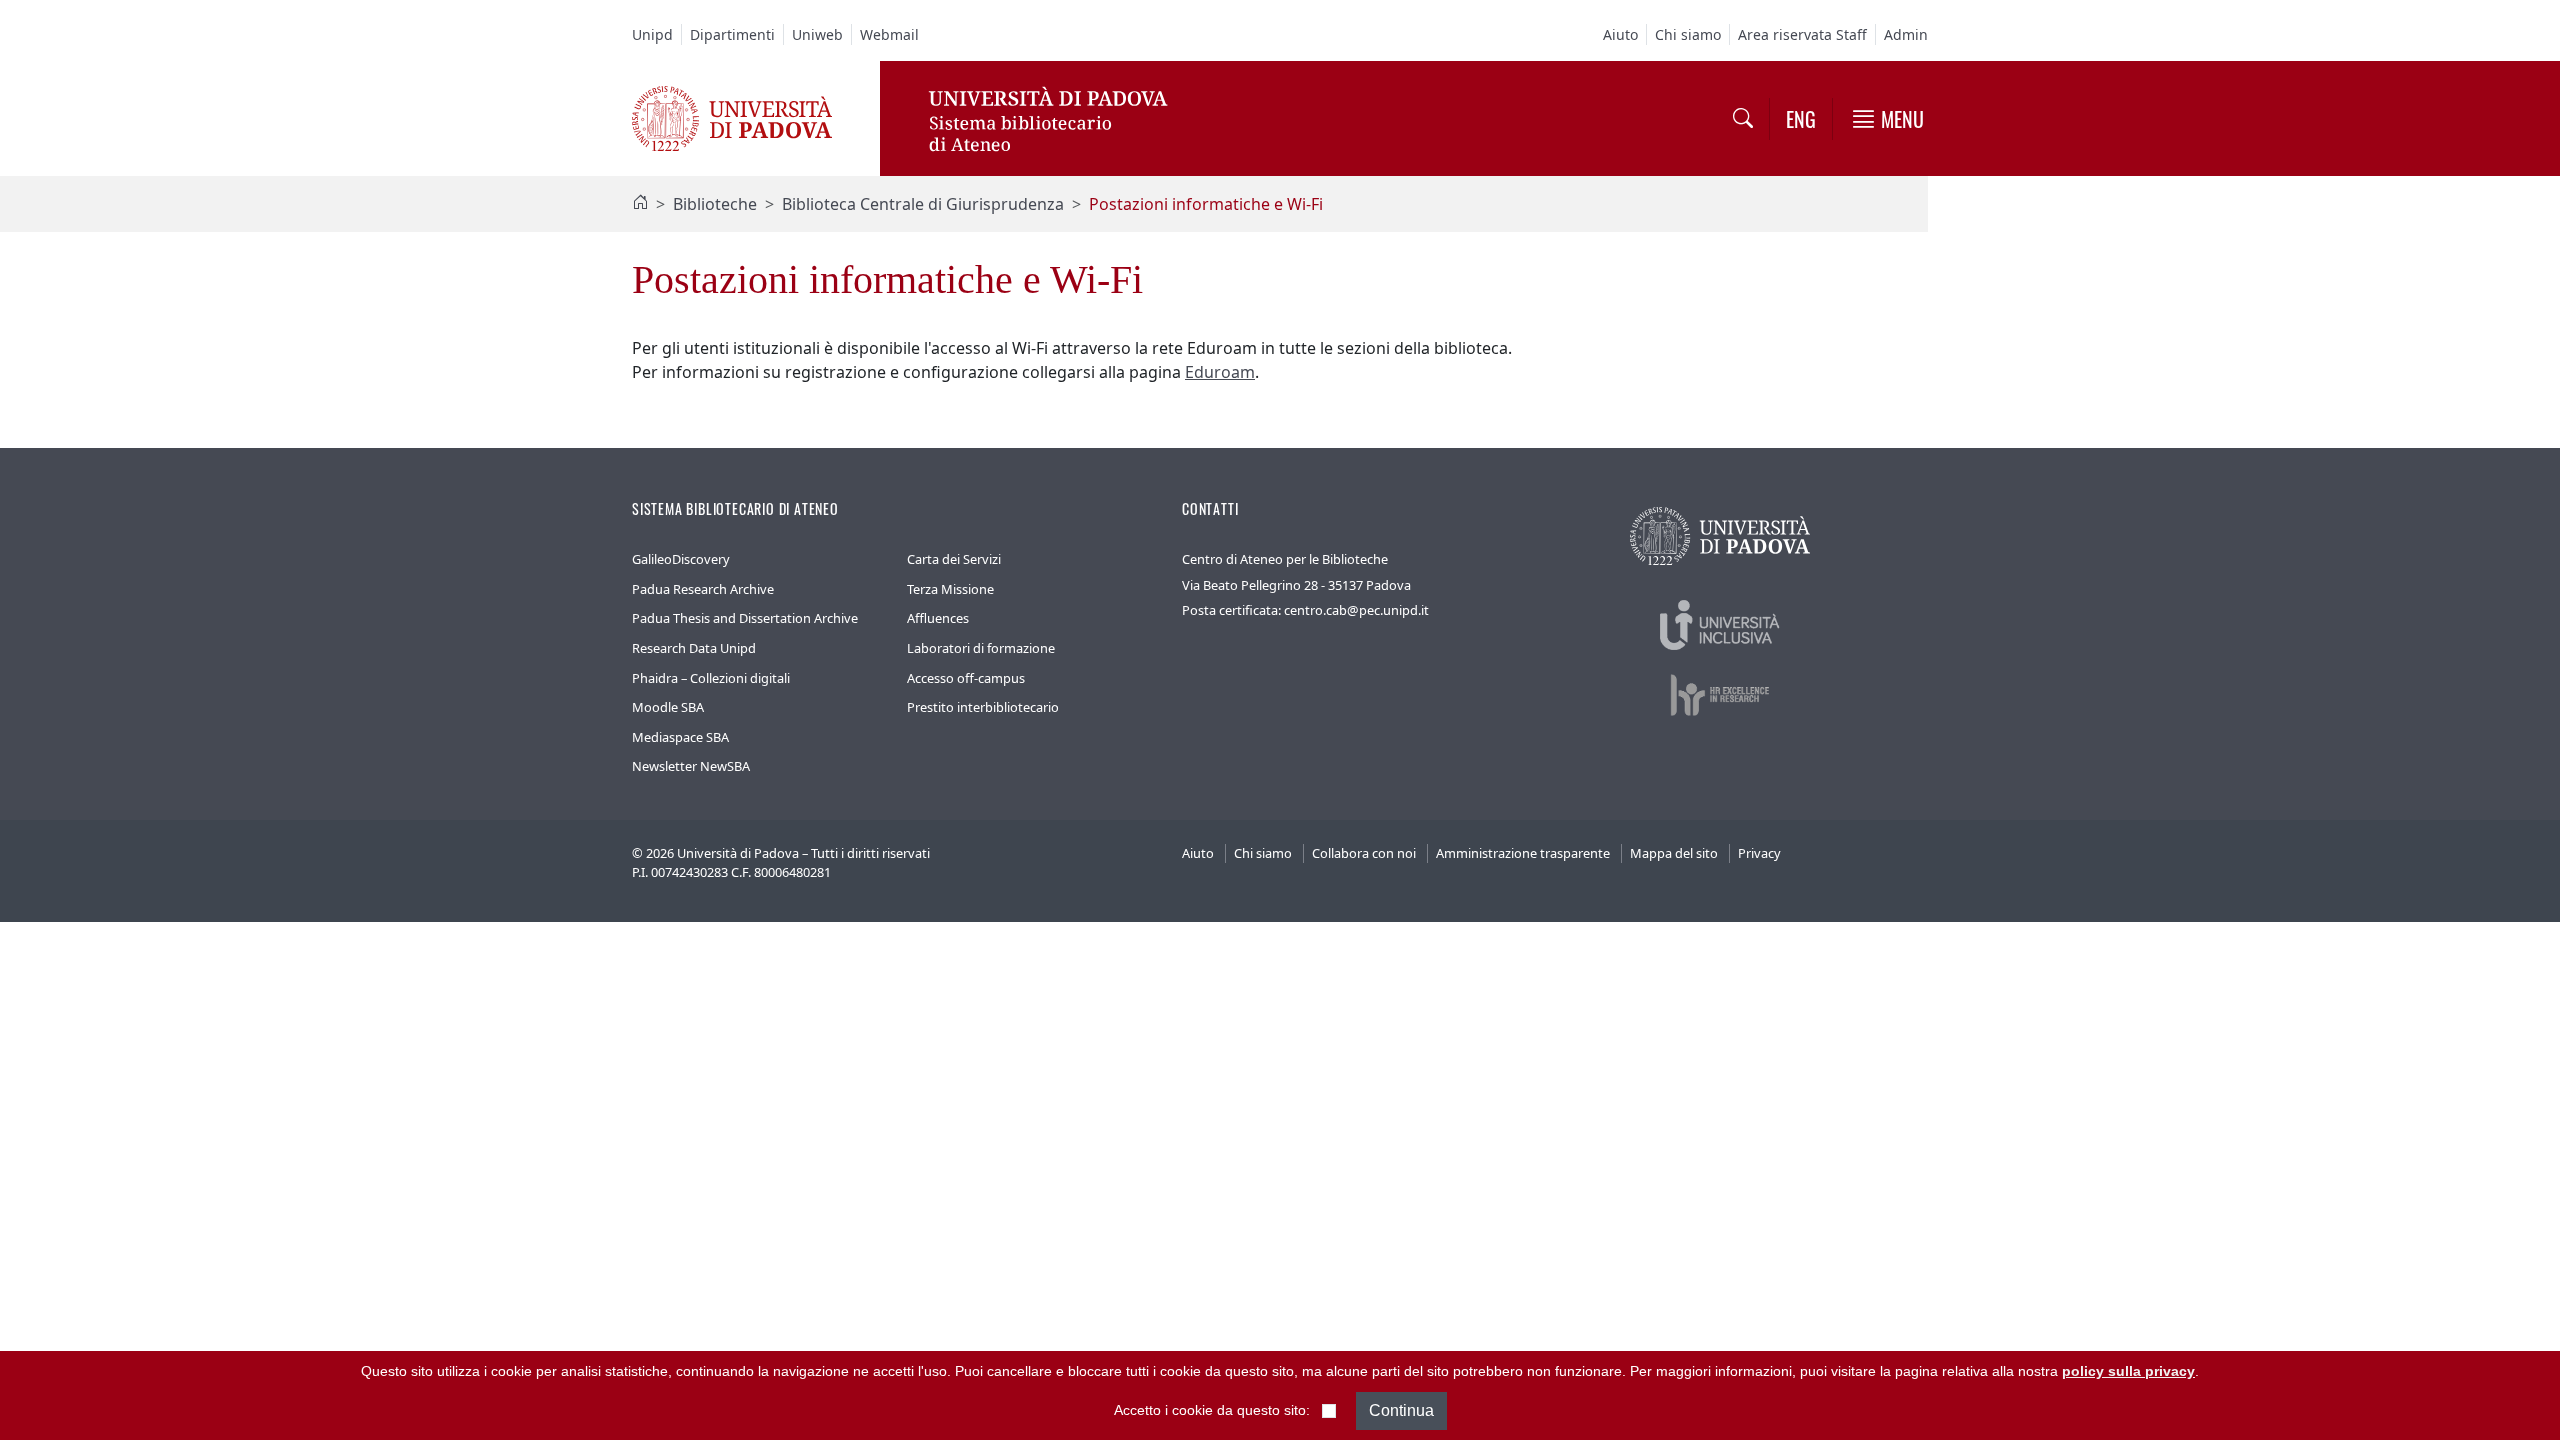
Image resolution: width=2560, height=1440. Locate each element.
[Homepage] (640, 204)
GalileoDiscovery (681, 559)
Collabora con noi (1364, 853)
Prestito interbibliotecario (983, 707)
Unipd (652, 34)
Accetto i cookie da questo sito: (1212, 1410)
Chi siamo (1688, 34)
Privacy (1759, 853)
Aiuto (1620, 34)
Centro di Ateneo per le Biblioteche (1285, 559)
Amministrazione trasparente (1523, 853)
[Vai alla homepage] (732, 117)
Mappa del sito (1674, 853)
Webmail (889, 34)
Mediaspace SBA (680, 737)
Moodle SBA (668, 707)
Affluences (938, 618)
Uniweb (817, 34)
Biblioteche (715, 204)
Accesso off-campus (966, 678)
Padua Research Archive (703, 589)
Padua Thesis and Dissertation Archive (745, 618)
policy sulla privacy (2128, 1371)
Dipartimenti (732, 34)
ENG (1801, 119)
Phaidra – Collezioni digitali (711, 678)
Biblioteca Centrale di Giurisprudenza (923, 204)
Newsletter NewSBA (691, 766)
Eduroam (1220, 372)
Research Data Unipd (694, 648)
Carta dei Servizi (954, 559)
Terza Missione (950, 589)
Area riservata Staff (1802, 34)
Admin (1906, 34)
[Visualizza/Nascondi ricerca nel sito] (1743, 119)
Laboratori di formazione (981, 648)
